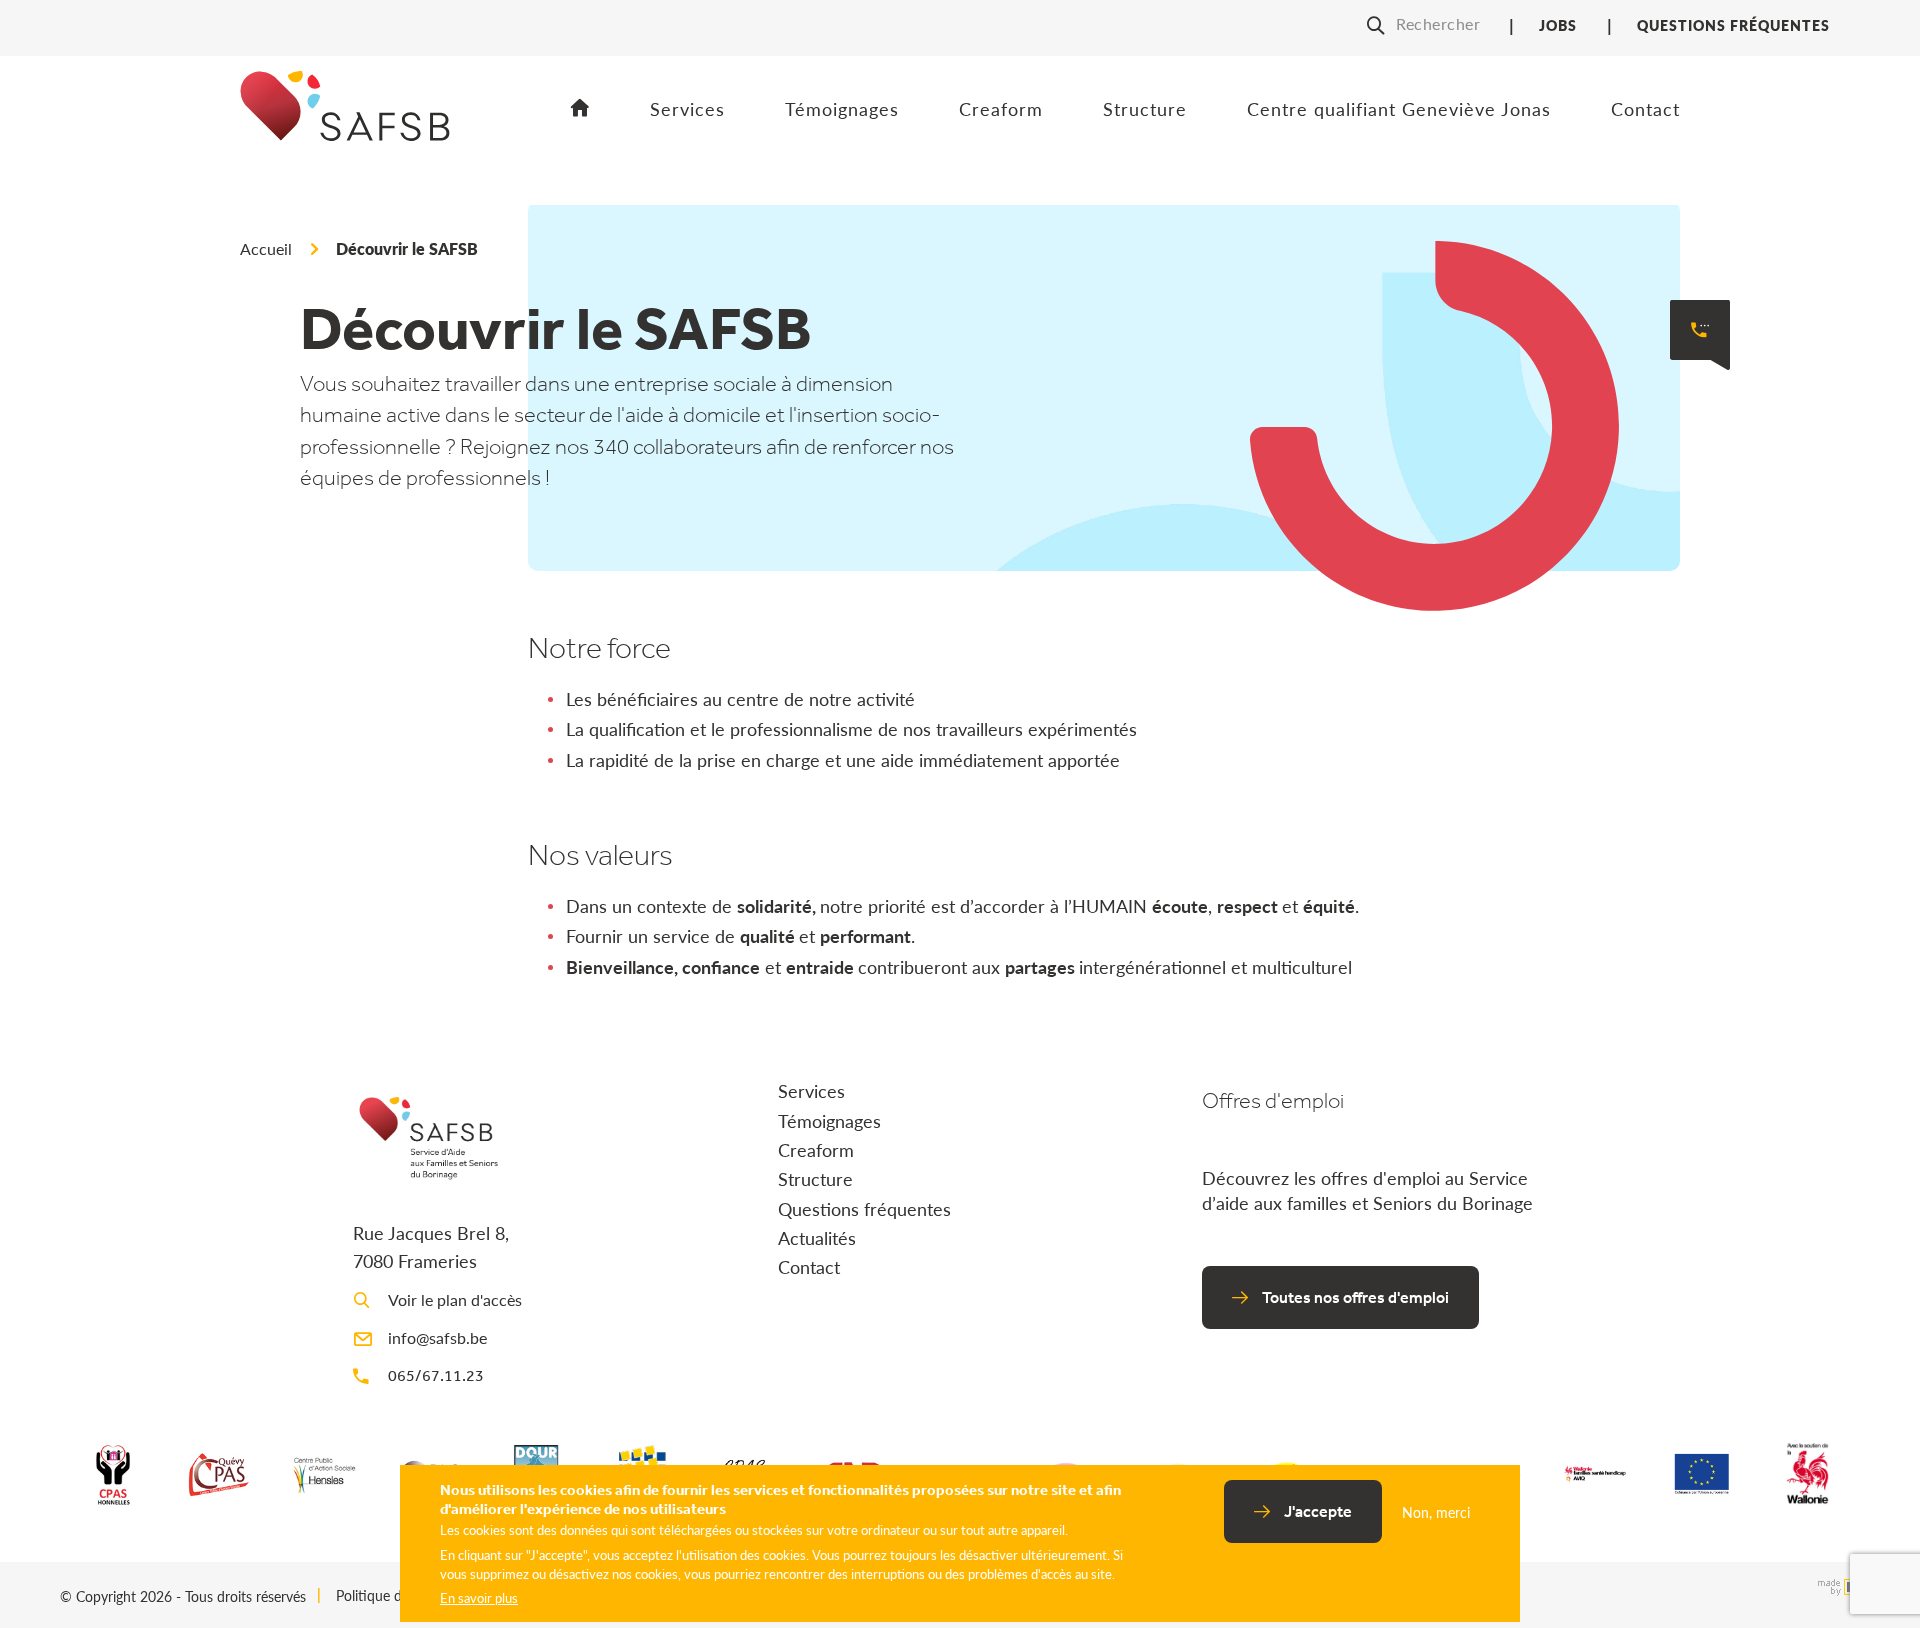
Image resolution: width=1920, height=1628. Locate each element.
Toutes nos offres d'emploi (1355, 1297)
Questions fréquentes (1733, 25)
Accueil (580, 109)
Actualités (817, 1237)
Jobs (1558, 25)
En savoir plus (479, 1598)
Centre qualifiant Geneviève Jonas (1399, 108)
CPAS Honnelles (113, 1474)
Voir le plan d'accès (455, 1300)
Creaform (1001, 108)
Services (687, 108)
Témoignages (842, 108)
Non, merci (1436, 1512)
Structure (1145, 108)
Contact (1645, 108)
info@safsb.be (437, 1337)
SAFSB (345, 138)
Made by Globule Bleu (1834, 1582)
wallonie (1807, 1474)
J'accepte (1318, 1511)
